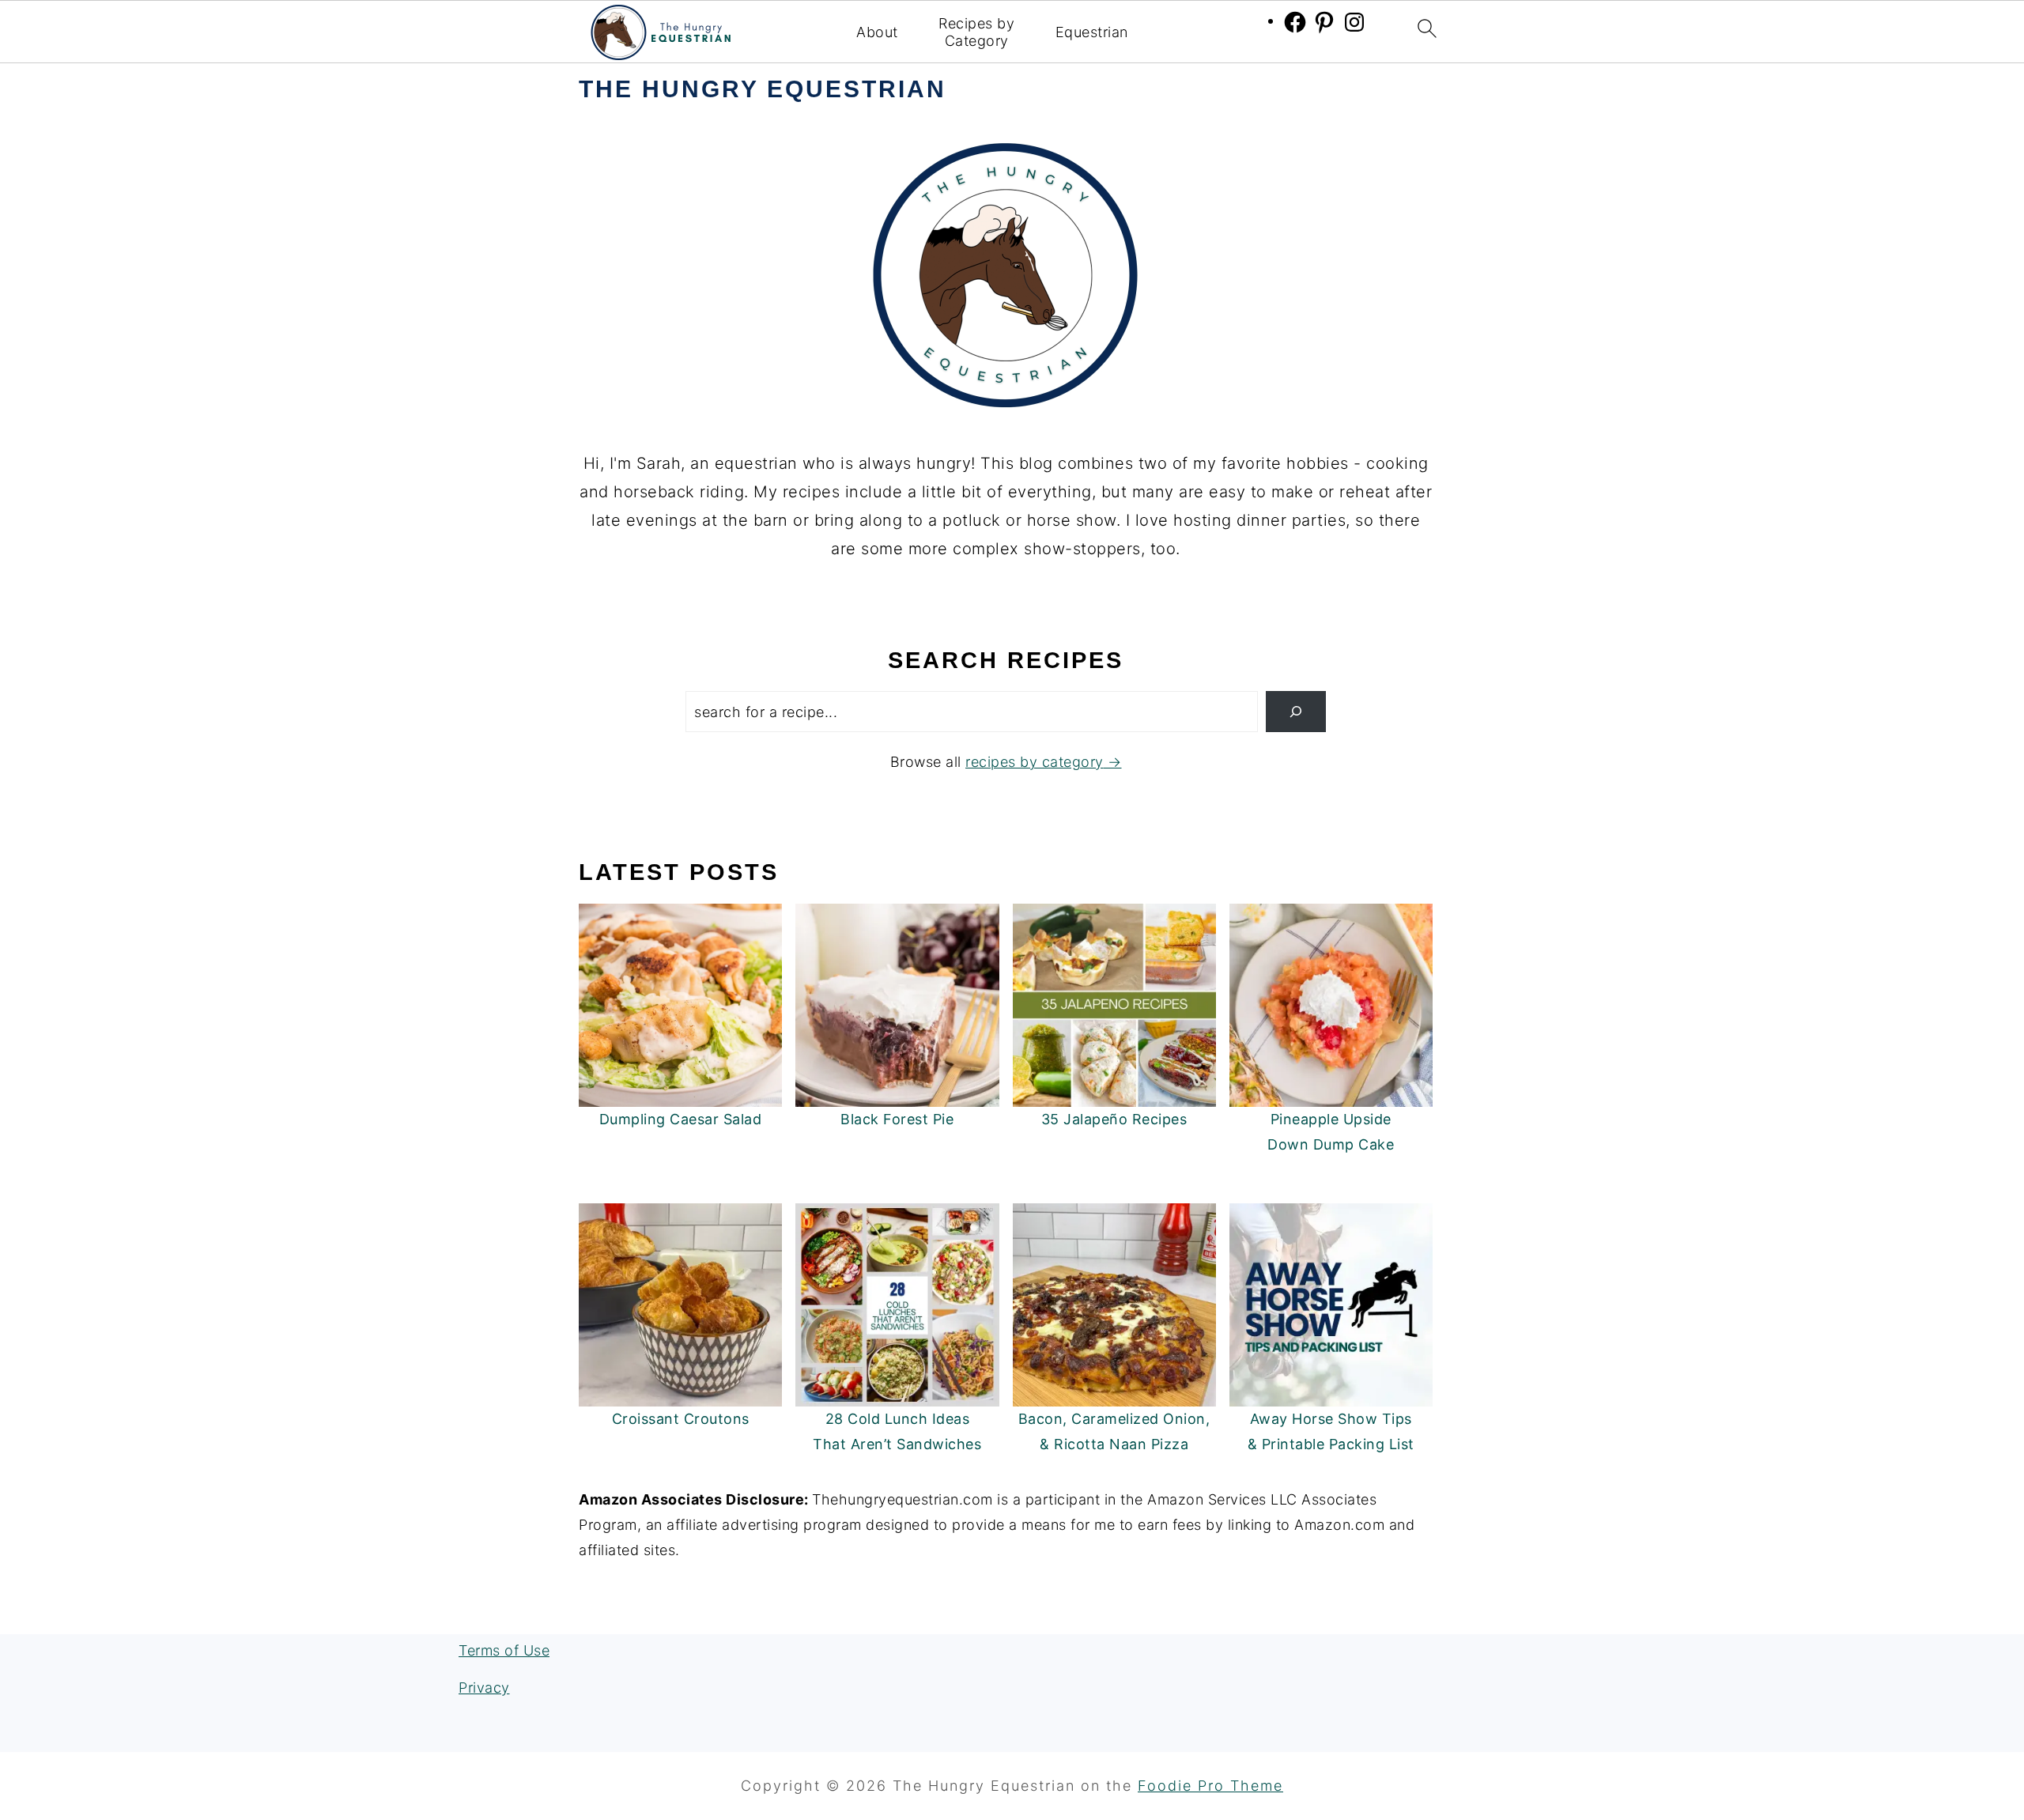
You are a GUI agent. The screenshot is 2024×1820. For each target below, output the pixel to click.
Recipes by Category (976, 32)
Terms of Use (504, 1650)
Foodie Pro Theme (1210, 1786)
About (877, 32)
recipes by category (1035, 762)
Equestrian (1092, 32)
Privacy (484, 1688)
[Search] (1296, 712)
